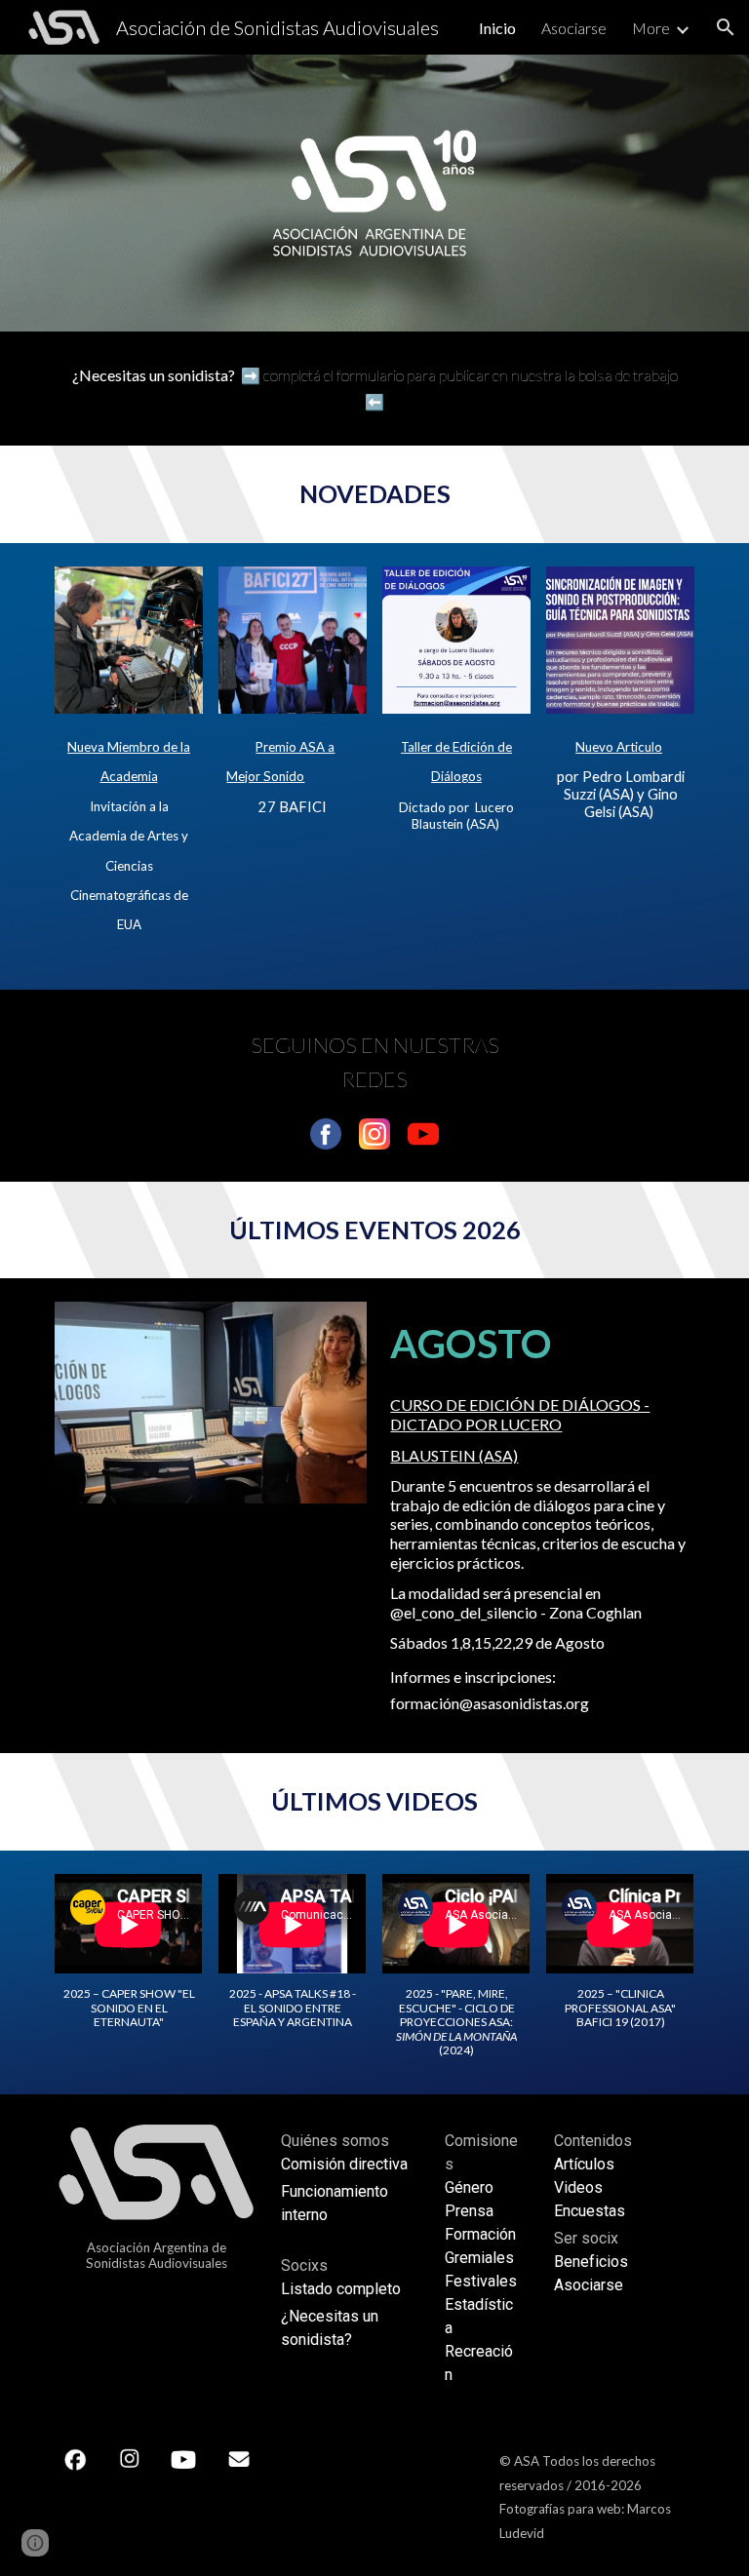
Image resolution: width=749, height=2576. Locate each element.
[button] (726, 27)
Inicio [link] (497, 28)
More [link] (651, 28)
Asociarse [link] (574, 28)
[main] (374, 389)
